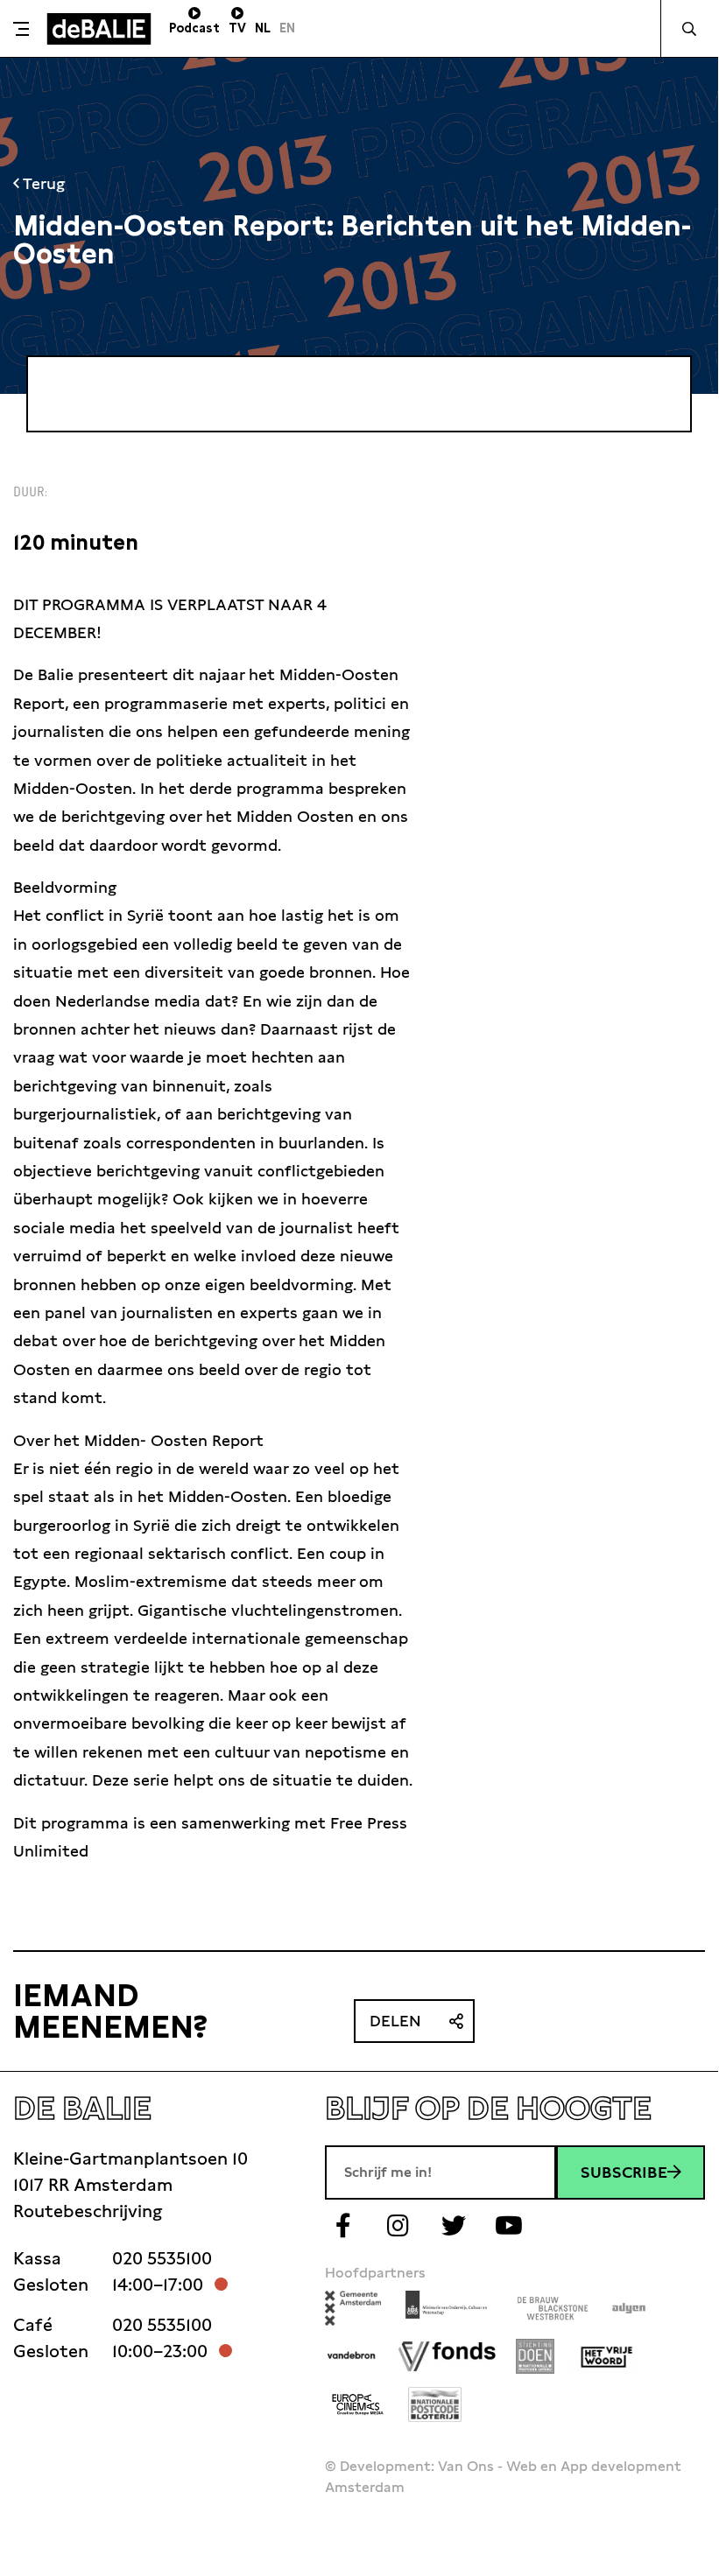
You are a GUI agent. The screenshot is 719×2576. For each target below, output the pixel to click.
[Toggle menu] (21, 29)
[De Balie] (99, 29)
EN (287, 28)
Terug (42, 183)
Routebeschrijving (88, 2211)
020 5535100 (162, 2258)
